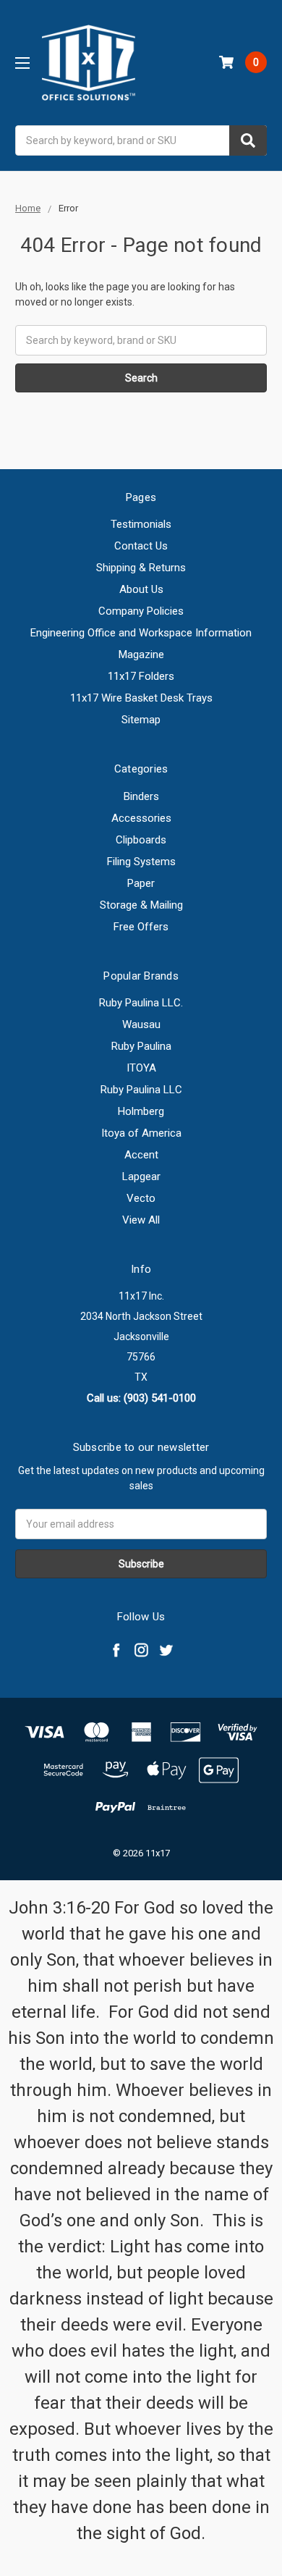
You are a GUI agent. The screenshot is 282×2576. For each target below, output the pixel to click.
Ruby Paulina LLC (141, 1090)
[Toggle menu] (22, 63)
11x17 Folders (141, 676)
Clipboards (141, 840)
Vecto (141, 1198)
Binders (141, 796)
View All (141, 1220)
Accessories (141, 818)
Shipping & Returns (141, 568)
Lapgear (141, 1177)
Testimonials (141, 524)
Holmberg (141, 1111)
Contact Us (141, 546)
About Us (141, 589)
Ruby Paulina (141, 1046)
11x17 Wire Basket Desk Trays (141, 698)
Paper (141, 883)
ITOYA (141, 1068)
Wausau (141, 1024)
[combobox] (141, 140)
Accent (141, 1155)
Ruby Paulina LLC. (141, 1003)
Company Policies (141, 611)
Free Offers (141, 927)
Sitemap (141, 720)
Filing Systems (141, 862)
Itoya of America (141, 1133)
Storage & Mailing (141, 905)
